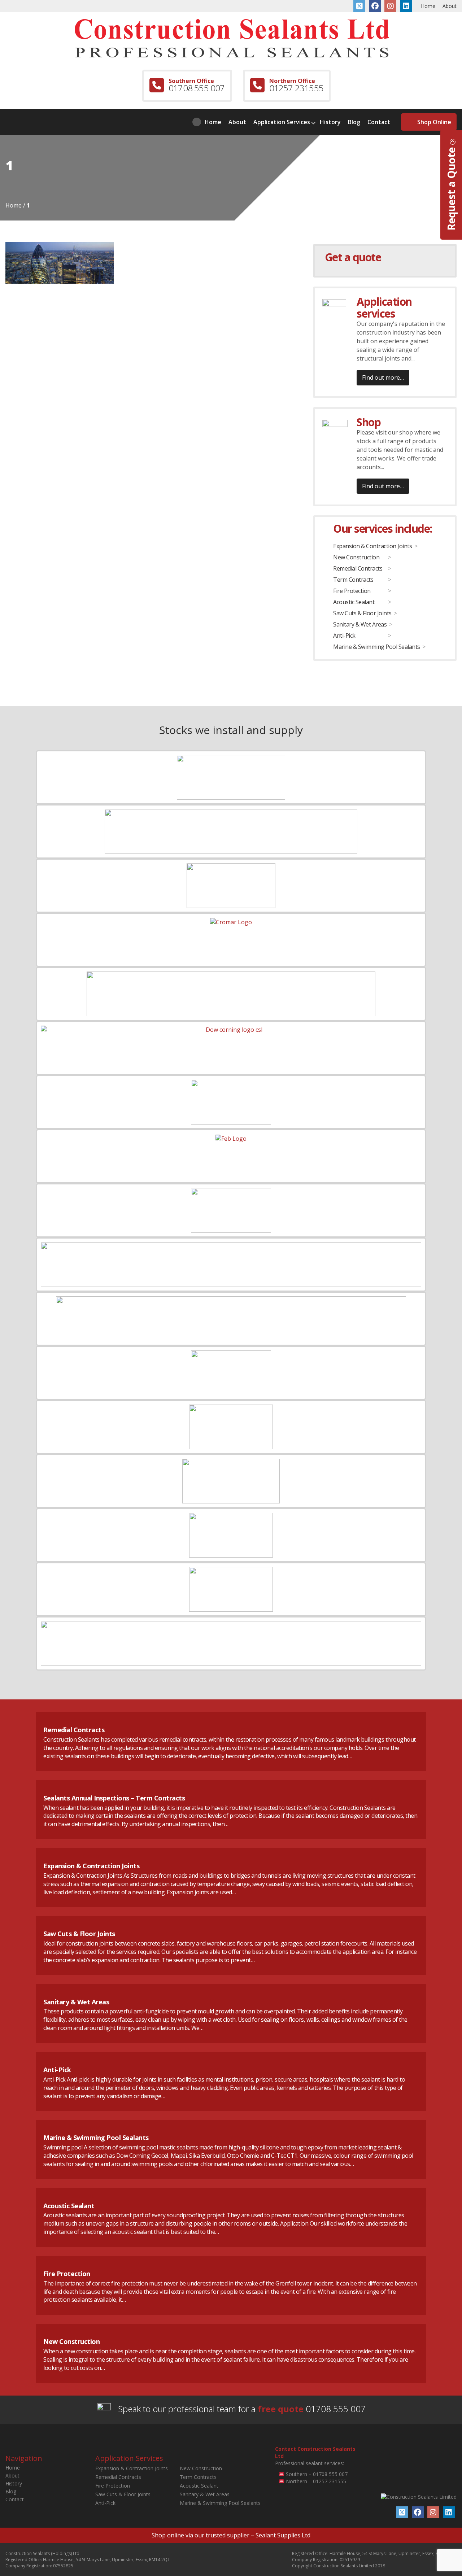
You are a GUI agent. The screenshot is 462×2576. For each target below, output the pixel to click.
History (330, 122)
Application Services (282, 122)
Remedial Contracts (358, 568)
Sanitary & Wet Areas (360, 624)
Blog (354, 122)
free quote (281, 2409)
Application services (384, 307)
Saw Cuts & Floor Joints (362, 613)
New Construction (356, 557)
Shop (369, 422)
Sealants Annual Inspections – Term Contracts (114, 1798)
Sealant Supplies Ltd (283, 2535)
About (450, 6)
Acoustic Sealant (354, 602)
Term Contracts (353, 580)
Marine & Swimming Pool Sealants (377, 647)
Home (428, 6)
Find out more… (383, 377)
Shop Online (434, 122)
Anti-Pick (344, 636)
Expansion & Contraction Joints (372, 546)
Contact (379, 122)
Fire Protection (352, 591)
